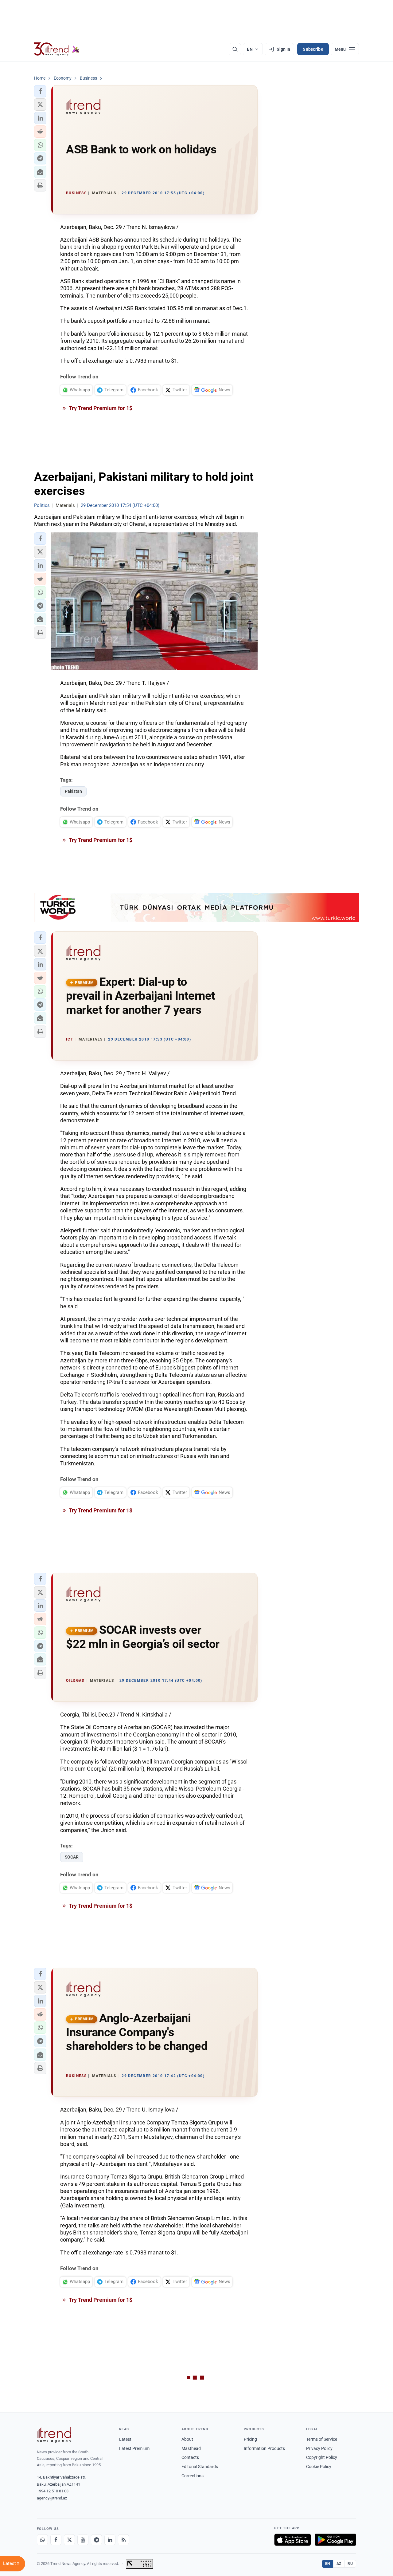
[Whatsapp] (42, 2540)
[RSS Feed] (123, 2540)
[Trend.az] (57, 49)
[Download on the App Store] (293, 2540)
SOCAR (72, 1857)
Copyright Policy (322, 2457)
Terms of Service (322, 2439)
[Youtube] (83, 2540)
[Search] (235, 49)
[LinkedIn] (110, 2540)
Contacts (190, 2457)
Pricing (250, 2439)
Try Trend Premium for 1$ (100, 408)
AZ (339, 2564)
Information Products (264, 2448)
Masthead (191, 2448)
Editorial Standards (200, 2467)
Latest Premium (134, 2448)
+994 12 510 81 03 (53, 2491)
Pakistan (73, 791)
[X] (69, 2540)
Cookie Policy (319, 2467)
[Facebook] (56, 2540)
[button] (40, 91)
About (187, 2439)
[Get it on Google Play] (335, 2540)
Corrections (193, 2476)
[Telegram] (96, 2540)
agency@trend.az (52, 2498)
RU (350, 2564)
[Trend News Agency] (54, 2435)
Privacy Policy (319, 2448)
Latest (125, 2439)
